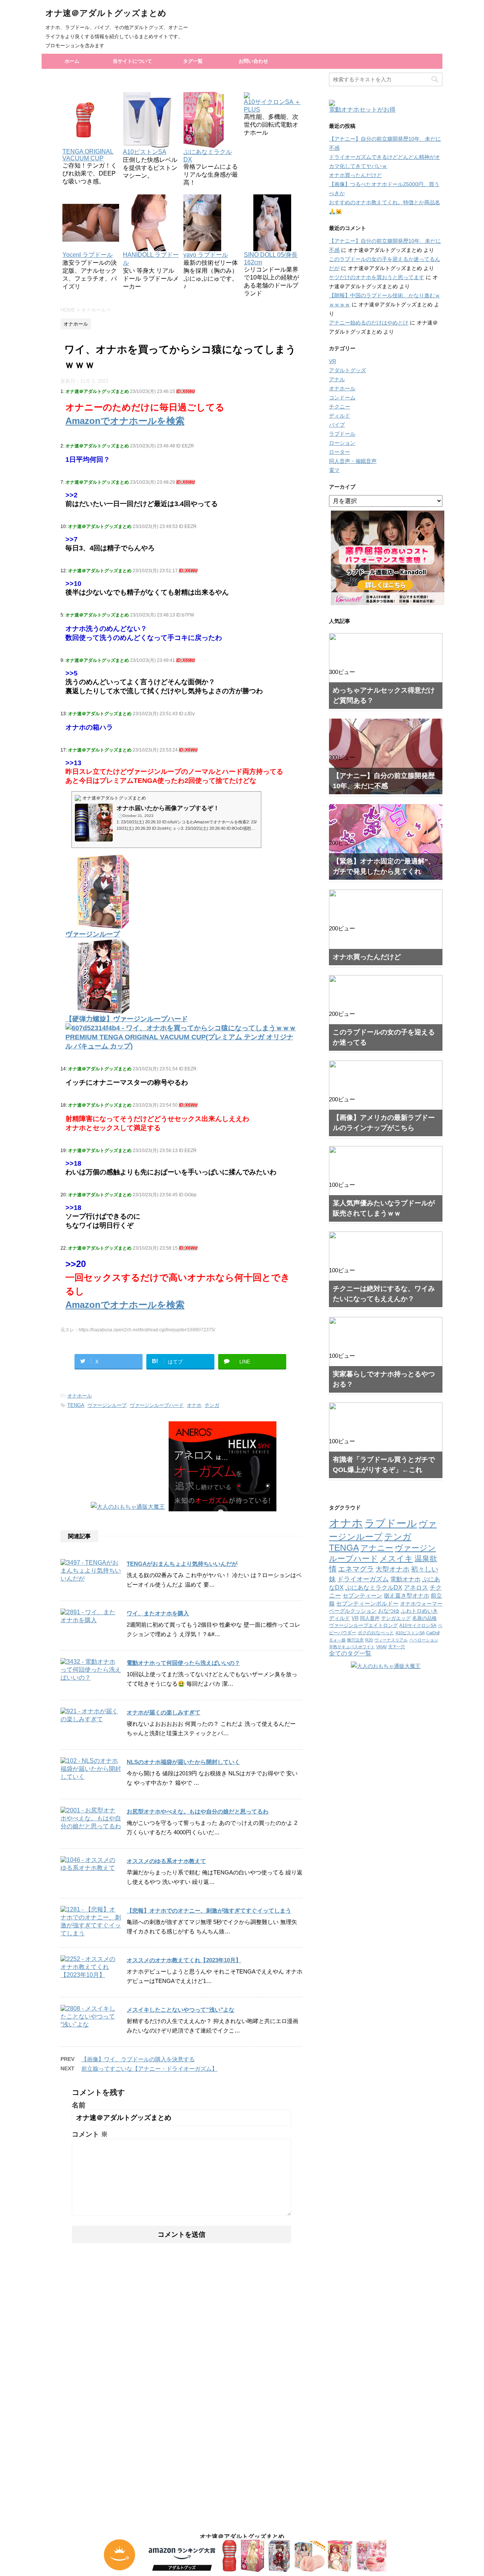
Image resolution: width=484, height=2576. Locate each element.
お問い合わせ (253, 61)
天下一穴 (397, 1647)
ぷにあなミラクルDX (208, 156)
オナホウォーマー (421, 1604)
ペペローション (424, 1640)
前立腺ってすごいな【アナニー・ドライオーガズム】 (149, 2069)
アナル (337, 379)
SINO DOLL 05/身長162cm (271, 259)
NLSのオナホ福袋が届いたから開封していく (183, 1762)
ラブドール (342, 434)
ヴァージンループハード (157, 1405)
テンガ (212, 1405)
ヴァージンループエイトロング (363, 1626)
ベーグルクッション (353, 1611)
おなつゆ (389, 1611)
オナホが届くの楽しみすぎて (164, 1712)
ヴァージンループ (107, 1405)
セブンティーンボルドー (367, 1604)
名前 (79, 2105)
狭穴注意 (355, 1640)
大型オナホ (392, 1569)
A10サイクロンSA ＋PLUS (272, 106)
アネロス (416, 1588)
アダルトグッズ (347, 370)
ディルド (340, 416)
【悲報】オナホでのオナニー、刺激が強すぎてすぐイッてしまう (209, 1911)
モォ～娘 (337, 1640)
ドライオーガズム (363, 1579)
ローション (342, 443)
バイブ (337, 425)
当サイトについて (132, 61)
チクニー (340, 407)
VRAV (382, 1647)
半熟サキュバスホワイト (352, 1647)
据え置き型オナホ (406, 1595)
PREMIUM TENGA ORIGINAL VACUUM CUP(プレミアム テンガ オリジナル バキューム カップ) (179, 1042)
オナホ (194, 1405)
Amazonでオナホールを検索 (125, 421)
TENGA (76, 1405)
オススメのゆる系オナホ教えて (166, 1861)
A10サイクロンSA (418, 1626)
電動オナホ (405, 1579)
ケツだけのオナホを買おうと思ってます (377, 277)
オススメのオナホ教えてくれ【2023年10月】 (184, 1960)
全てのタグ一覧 (350, 1653)
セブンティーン (362, 1595)
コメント (90, 2134)
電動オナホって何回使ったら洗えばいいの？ (183, 1663)
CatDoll (433, 1633)
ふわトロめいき (419, 1611)
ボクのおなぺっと (376, 1633)
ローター (340, 452)
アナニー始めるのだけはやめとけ (369, 323)
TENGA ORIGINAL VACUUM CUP (88, 155)
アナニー (377, 1548)
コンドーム (342, 398)
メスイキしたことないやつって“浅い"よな (181, 2010)
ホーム (72, 61)
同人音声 (370, 1618)
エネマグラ (356, 1569)
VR (333, 361)
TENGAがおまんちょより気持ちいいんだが (182, 1564)
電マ (334, 470)
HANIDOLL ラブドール (151, 259)
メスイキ (396, 1558)
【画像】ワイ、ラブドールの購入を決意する (138, 2059)
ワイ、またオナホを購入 (158, 1613)
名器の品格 (424, 1618)
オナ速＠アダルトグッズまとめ (106, 13)
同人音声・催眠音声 (353, 461)
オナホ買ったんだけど (355, 175)
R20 (369, 1640)
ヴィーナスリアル (391, 1640)
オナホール (80, 1396)
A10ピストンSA (410, 1633)
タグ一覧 (193, 61)
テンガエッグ (396, 1618)
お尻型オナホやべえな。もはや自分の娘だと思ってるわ (198, 1811)
